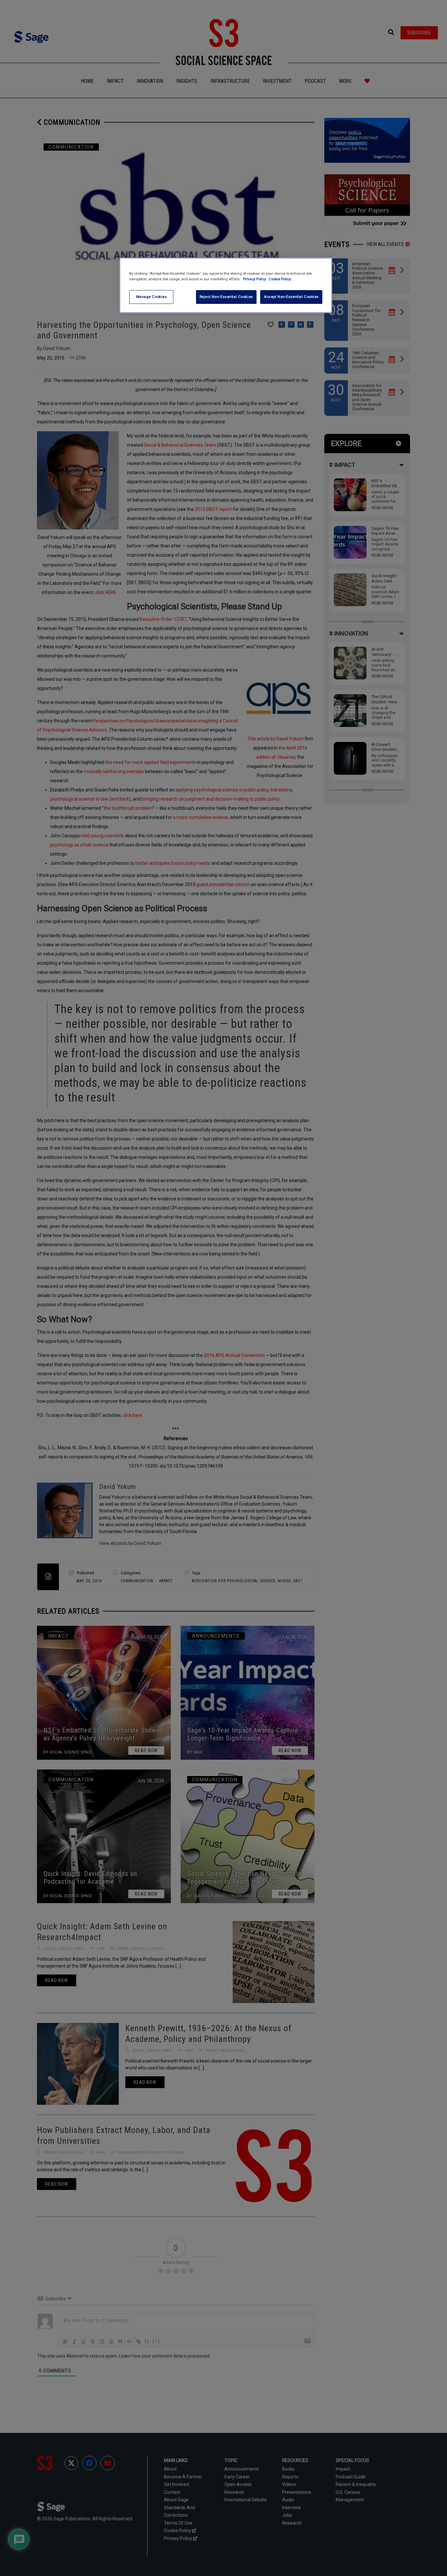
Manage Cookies (152, 297)
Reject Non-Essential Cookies (226, 297)
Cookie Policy (280, 279)
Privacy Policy (255, 279)
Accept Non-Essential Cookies (291, 297)
